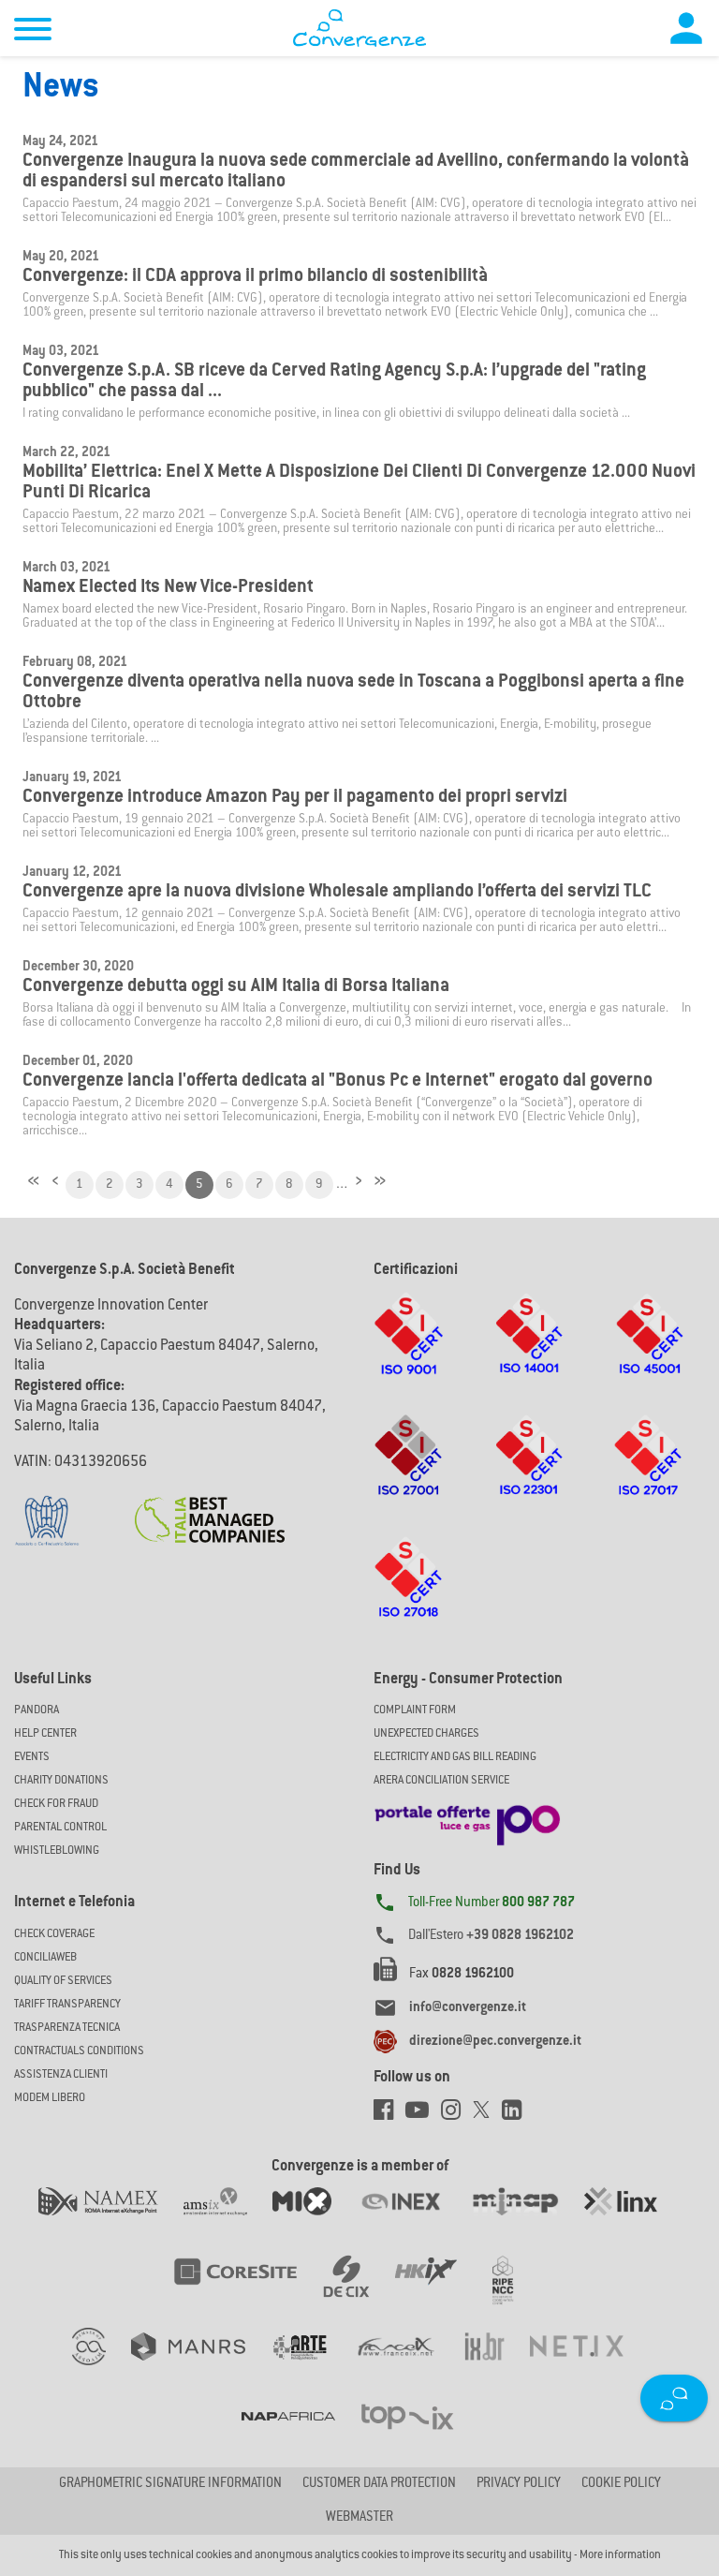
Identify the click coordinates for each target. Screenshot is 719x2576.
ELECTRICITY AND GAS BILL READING (455, 1757)
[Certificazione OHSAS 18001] (649, 1352)
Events (32, 1757)
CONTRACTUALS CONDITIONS (79, 2051)
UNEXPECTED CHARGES (426, 1734)
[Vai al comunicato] (210, 1508)
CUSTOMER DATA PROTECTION (379, 2484)
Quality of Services (63, 1981)
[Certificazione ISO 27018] (409, 1595)
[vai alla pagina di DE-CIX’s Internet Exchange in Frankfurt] (359, 2290)
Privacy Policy (519, 2484)
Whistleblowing (57, 1851)
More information (620, 2555)
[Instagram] (457, 2115)
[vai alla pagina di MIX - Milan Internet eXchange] (315, 2220)
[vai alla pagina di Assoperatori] (312, 2365)
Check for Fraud (56, 1804)
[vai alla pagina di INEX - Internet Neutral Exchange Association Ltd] (413, 2220)
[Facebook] (389, 2115)
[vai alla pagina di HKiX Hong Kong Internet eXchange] (439, 2290)
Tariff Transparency (67, 2005)
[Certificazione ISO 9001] (408, 1352)
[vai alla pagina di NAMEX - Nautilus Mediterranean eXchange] (111, 2220)
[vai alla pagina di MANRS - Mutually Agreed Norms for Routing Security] (201, 2365)
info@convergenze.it (468, 2008)
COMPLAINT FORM (415, 1710)
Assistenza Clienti (61, 2075)
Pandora (37, 1710)
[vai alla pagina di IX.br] (497, 2365)
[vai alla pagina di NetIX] (588, 2365)
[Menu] (33, 32)
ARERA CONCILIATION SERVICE (441, 1781)
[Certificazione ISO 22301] (529, 1473)
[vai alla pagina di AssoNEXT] (102, 2365)
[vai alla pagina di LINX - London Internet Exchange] (632, 2220)
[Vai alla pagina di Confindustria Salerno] (47, 1511)
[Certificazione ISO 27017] (648, 1473)
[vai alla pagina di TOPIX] (419, 2435)
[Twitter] (487, 2115)
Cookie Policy (621, 2484)
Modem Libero (50, 2098)
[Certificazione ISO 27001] (409, 1473)
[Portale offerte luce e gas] (467, 1820)
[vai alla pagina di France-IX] (409, 2365)
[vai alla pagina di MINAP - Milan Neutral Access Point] (528, 2220)
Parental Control (60, 1828)
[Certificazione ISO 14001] (529, 1352)
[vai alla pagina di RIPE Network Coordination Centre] (514, 2290)
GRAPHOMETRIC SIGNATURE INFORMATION (170, 2484)
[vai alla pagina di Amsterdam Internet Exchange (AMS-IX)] (228, 2220)
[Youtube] (423, 2115)
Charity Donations (61, 1781)
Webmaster (359, 2518)
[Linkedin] (516, 2115)
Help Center (45, 1734)
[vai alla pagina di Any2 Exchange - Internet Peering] (248, 2290)
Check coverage (54, 1934)
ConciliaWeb (45, 1958)
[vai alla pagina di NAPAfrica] (301, 2435)
